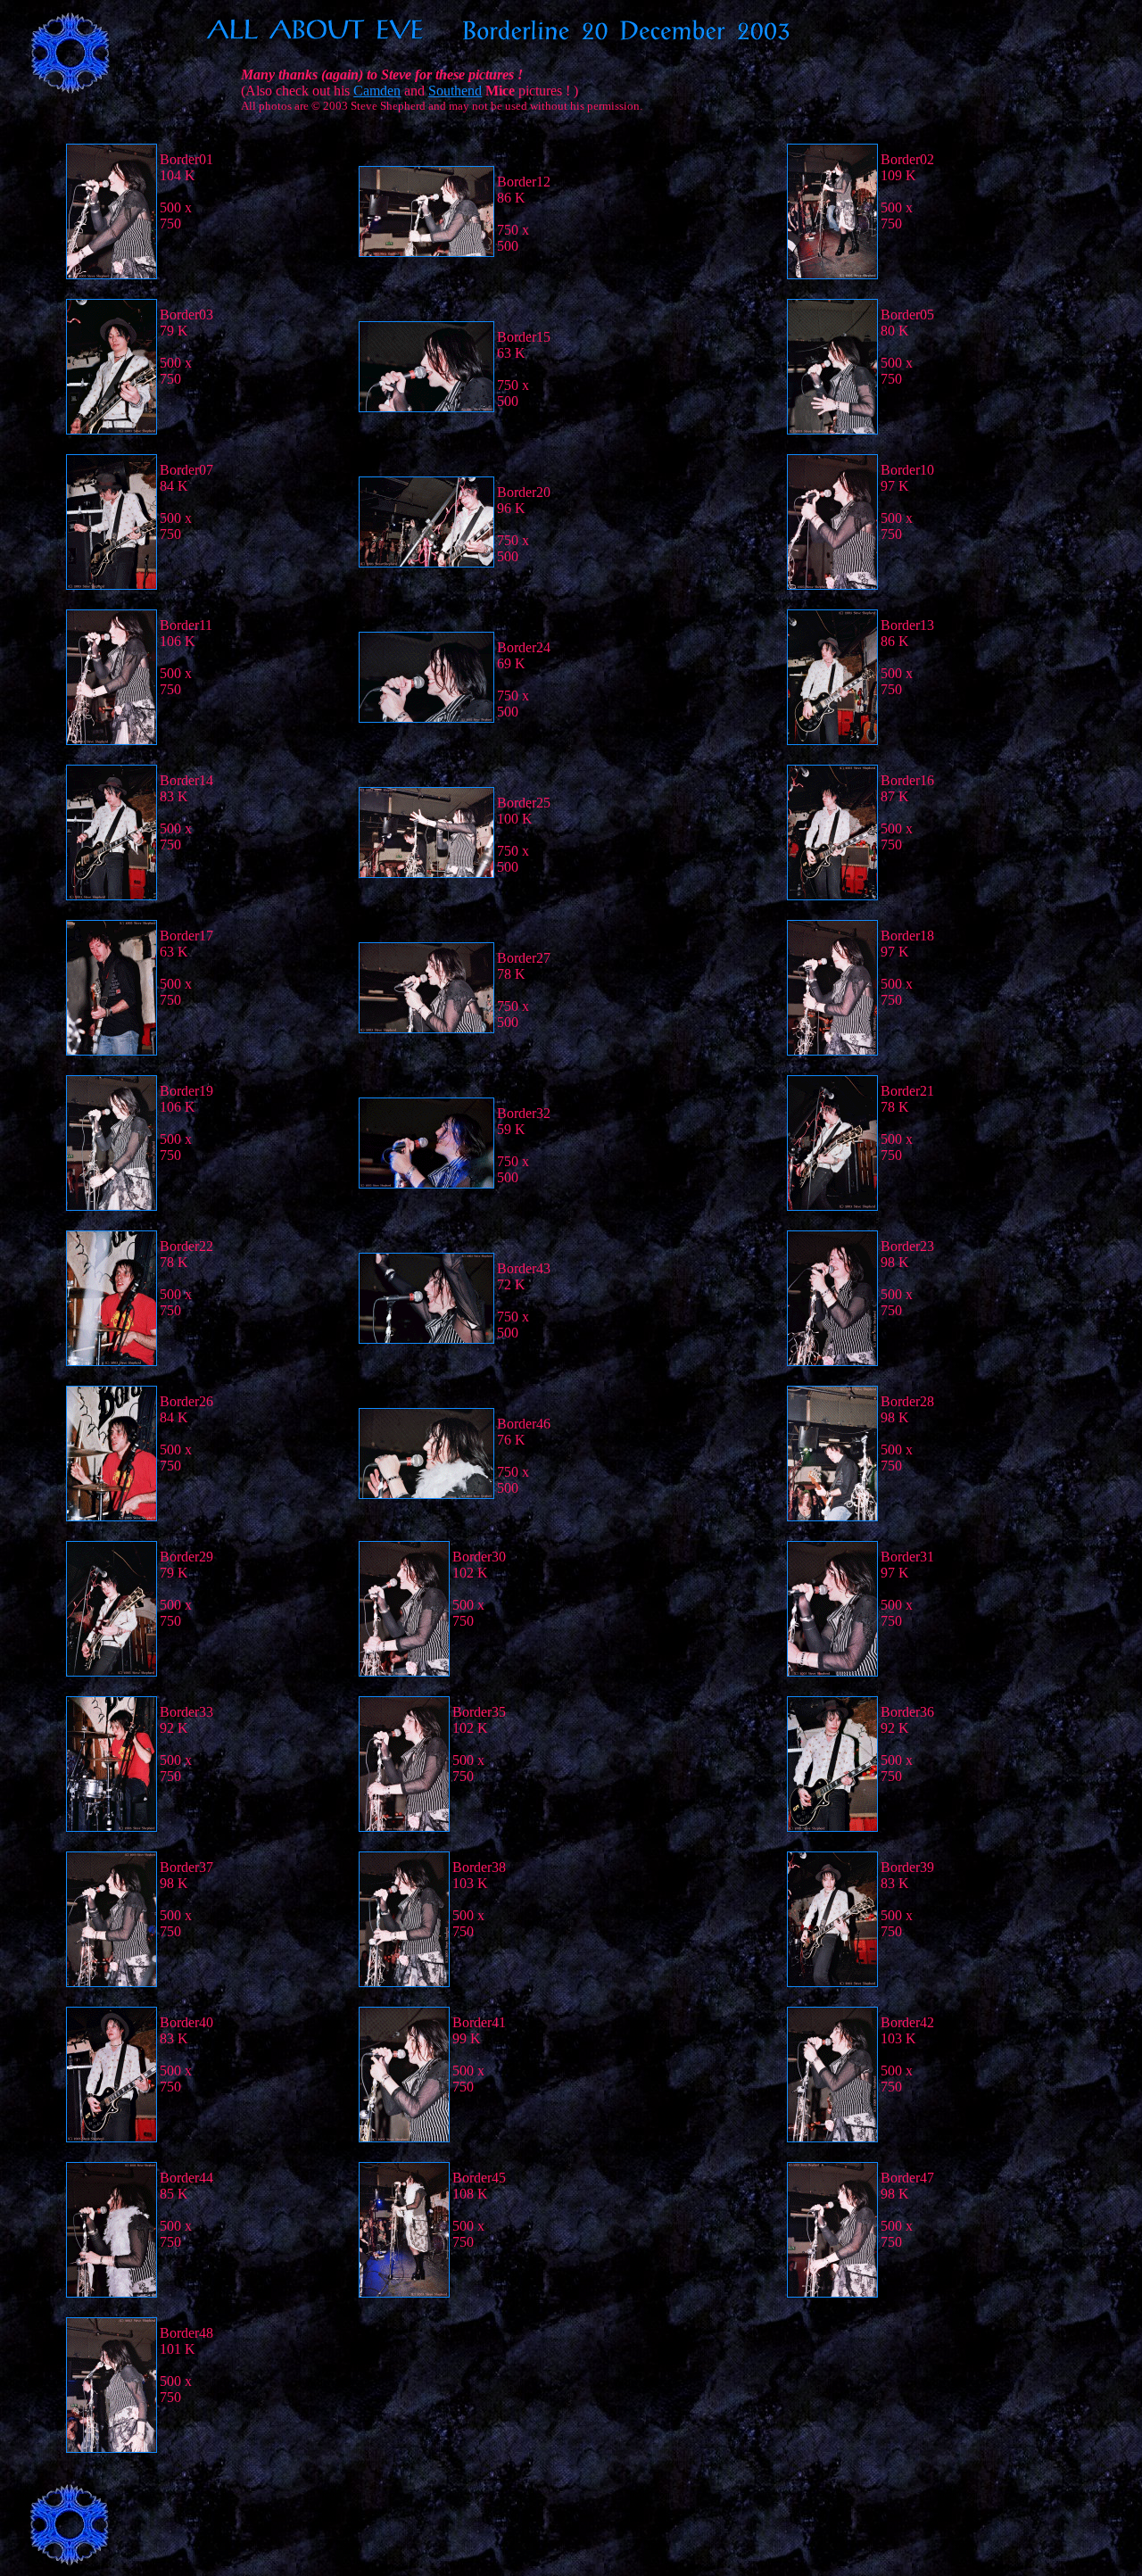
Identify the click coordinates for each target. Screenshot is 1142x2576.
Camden (377, 91)
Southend (455, 91)
